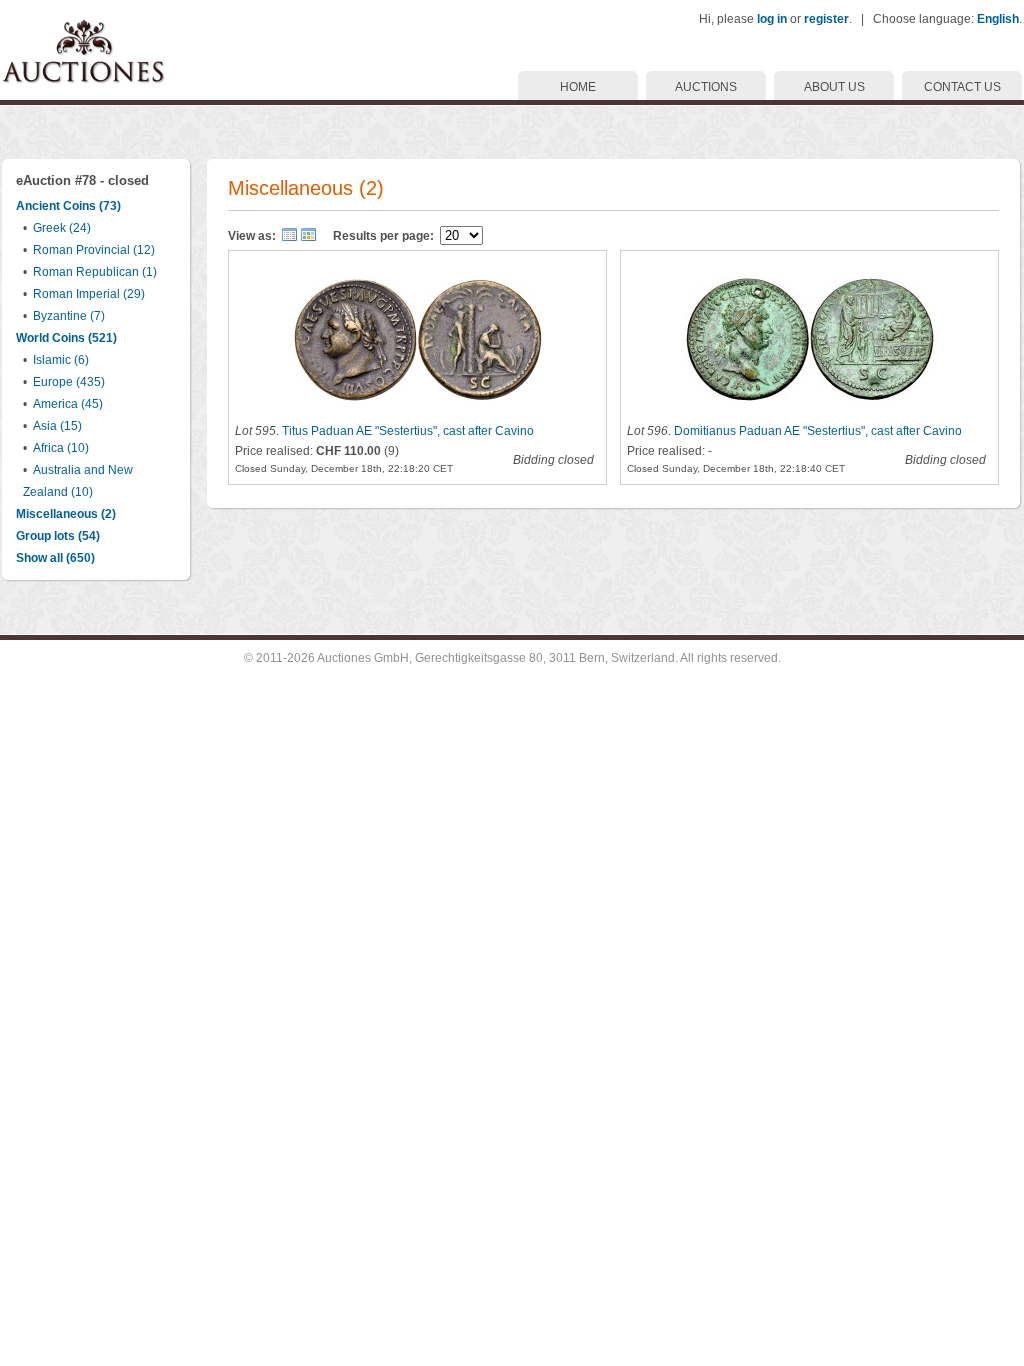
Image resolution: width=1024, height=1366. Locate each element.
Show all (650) (55, 558)
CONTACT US (962, 87)
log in (772, 19)
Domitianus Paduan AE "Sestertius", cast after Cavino (818, 431)
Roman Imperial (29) (89, 294)
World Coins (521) (66, 338)
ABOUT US (834, 87)
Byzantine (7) (69, 316)
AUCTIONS (706, 87)
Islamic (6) (61, 360)
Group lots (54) (58, 536)
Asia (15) (57, 426)
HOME (578, 87)
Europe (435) (69, 382)
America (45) (68, 404)
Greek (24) (62, 228)
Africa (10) (61, 448)
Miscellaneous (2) (66, 514)
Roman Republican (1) (95, 272)
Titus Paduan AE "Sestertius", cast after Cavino (408, 431)
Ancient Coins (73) (68, 206)
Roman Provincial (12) (94, 250)
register (826, 19)
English (998, 19)
